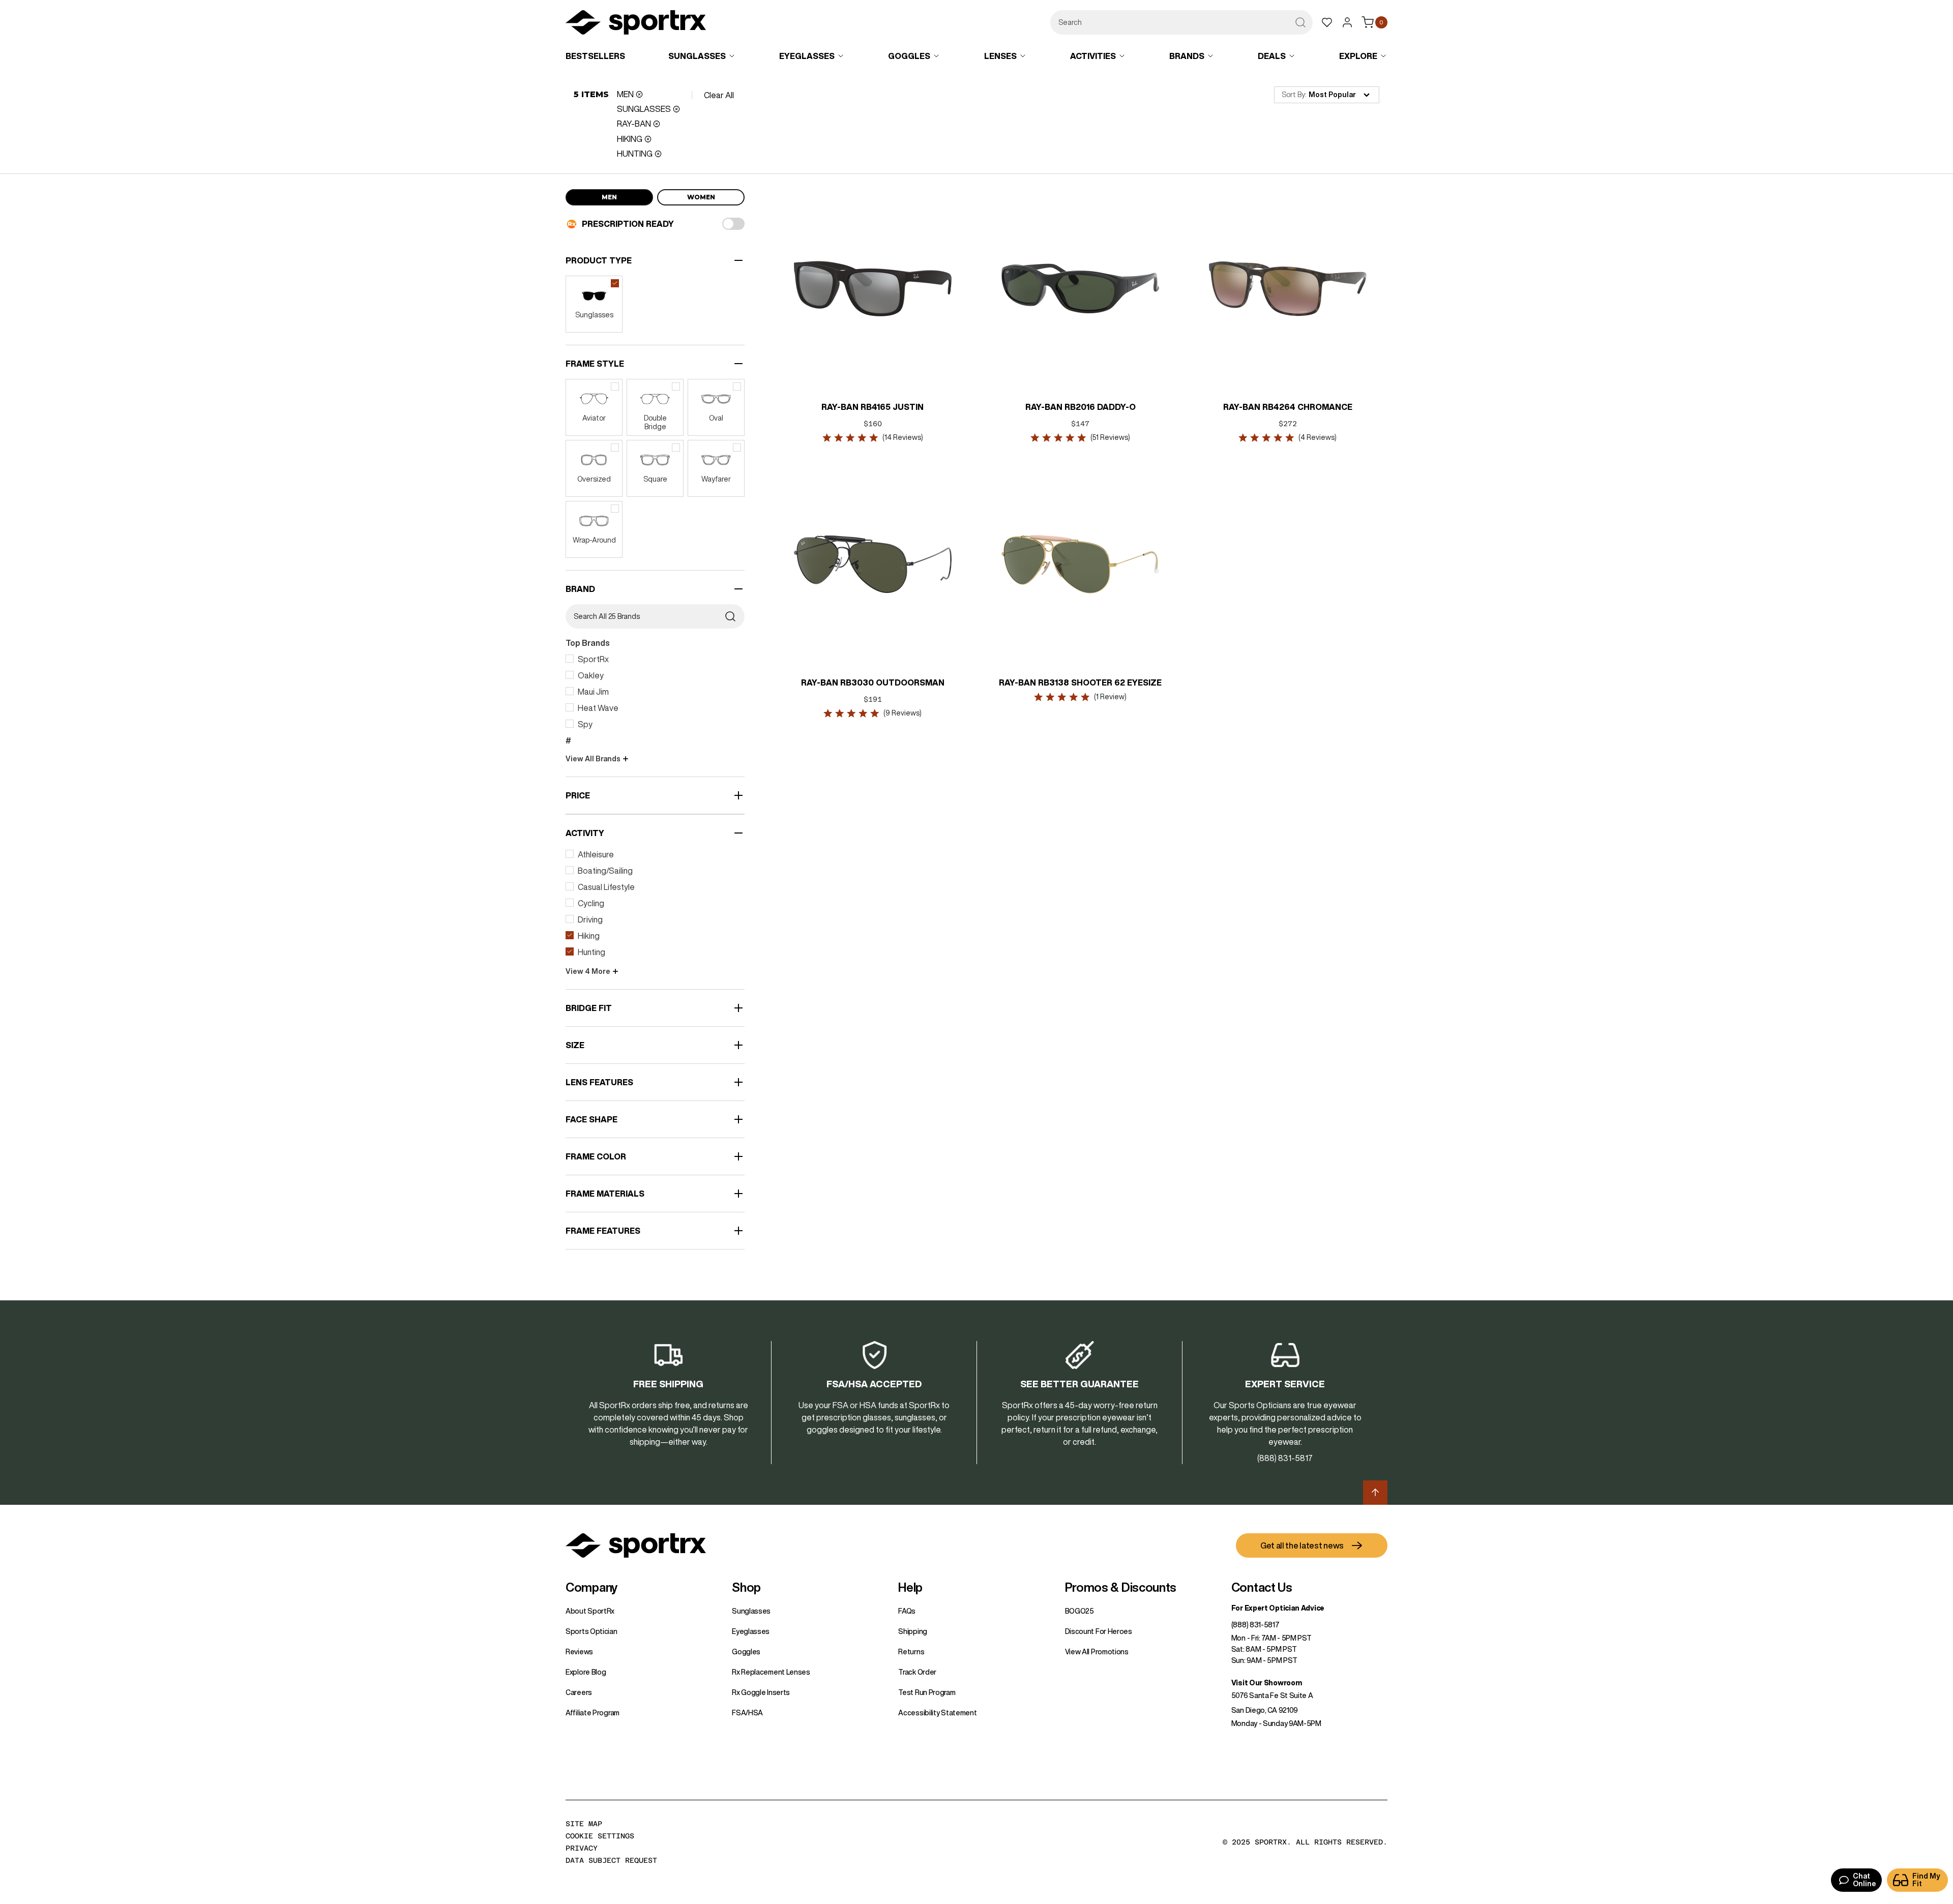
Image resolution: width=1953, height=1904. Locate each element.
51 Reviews (1110, 437)
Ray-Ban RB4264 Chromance (1288, 407)
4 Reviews (1318, 437)
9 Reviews (903, 713)
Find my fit (1926, 1880)
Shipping (913, 1631)
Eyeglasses (751, 1631)
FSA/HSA (747, 1713)
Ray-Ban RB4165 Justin (873, 407)
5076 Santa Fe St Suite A (1272, 1695)
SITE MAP (584, 1824)
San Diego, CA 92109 (1265, 1710)
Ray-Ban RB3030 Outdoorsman (873, 682)
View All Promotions (1097, 1652)
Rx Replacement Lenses (771, 1672)
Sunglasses (751, 1611)
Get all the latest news (1302, 1545)
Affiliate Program (593, 1713)
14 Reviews (903, 437)
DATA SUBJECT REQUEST (611, 1860)
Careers (579, 1692)
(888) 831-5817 (1255, 1625)
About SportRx (590, 1611)
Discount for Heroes (1099, 1631)
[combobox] (1181, 22)
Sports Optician (591, 1631)
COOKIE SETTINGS (600, 1836)
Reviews (579, 1652)
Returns (911, 1652)
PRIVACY (582, 1848)
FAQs (907, 1611)
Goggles (746, 1652)
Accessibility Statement (937, 1713)
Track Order (917, 1672)
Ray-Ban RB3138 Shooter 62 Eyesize (1080, 682)
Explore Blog (586, 1672)
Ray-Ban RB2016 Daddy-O (1081, 407)
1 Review (1110, 697)
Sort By (1293, 95)
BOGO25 (1079, 1611)
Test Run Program (927, 1692)
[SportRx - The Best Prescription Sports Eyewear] (636, 24)
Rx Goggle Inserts (761, 1692)
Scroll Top (1375, 1493)
